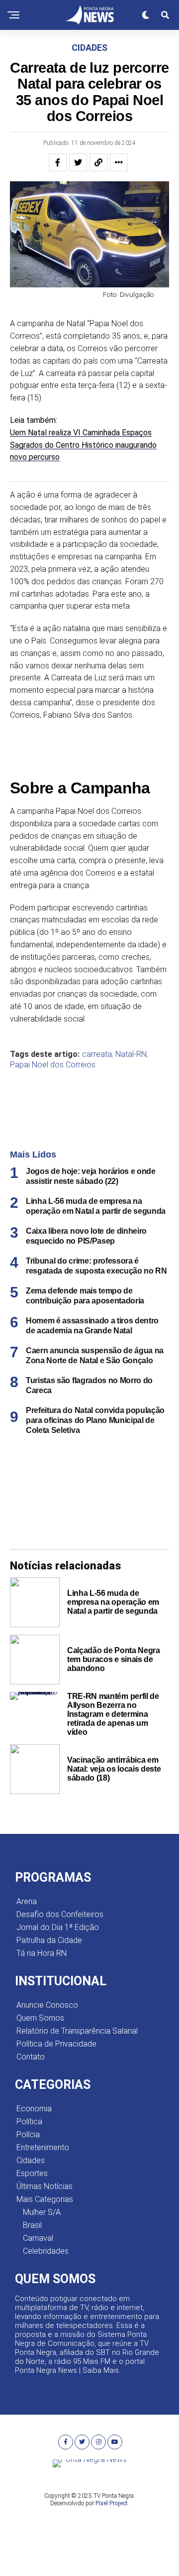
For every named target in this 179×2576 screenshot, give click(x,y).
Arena (27, 1901)
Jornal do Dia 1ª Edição (58, 1927)
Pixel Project (112, 2503)
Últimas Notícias (45, 2186)
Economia (34, 2109)
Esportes (32, 2173)
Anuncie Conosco (47, 2005)
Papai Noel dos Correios (53, 1065)
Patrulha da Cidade (49, 1940)
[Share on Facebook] (58, 162)
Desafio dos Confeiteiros (60, 1914)
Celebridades (46, 2251)
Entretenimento (43, 2147)
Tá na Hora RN (42, 1953)
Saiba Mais (101, 2370)
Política (29, 2122)
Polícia (28, 2134)
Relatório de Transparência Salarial (77, 2031)
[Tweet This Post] (78, 162)
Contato (31, 2057)
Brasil (32, 2225)
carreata (97, 1054)
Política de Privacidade (56, 2044)
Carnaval (38, 2238)
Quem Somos (40, 2018)
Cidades (31, 2160)
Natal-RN (131, 1054)
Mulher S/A (42, 2212)
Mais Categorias (45, 2199)
